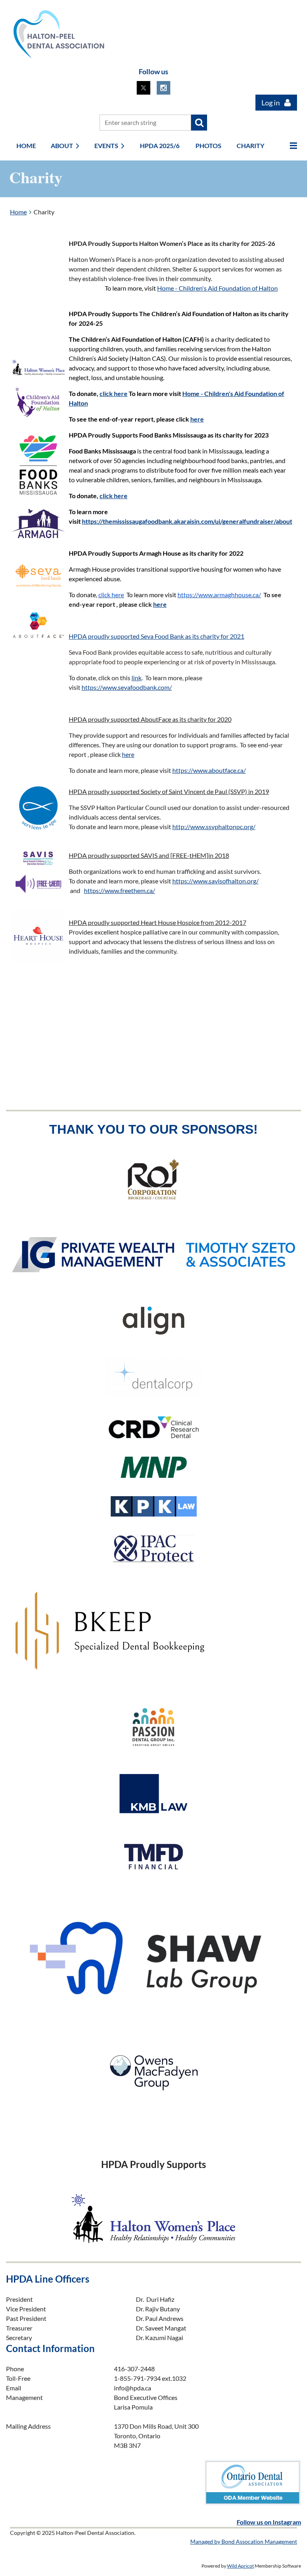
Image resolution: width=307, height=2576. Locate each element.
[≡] (285, 146)
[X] (144, 88)
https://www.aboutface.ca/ (209, 770)
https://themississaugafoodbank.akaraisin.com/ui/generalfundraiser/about (187, 521)
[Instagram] (163, 88)
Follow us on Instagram (269, 2522)
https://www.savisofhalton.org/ (215, 881)
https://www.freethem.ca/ (120, 890)
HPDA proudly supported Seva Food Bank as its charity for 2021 (156, 636)
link (137, 678)
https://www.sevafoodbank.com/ (127, 687)
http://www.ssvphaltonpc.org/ (214, 827)
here (197, 419)
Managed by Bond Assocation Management (244, 2541)
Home (18, 212)
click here (114, 393)
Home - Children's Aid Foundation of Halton (217, 288)
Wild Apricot (240, 2566)
